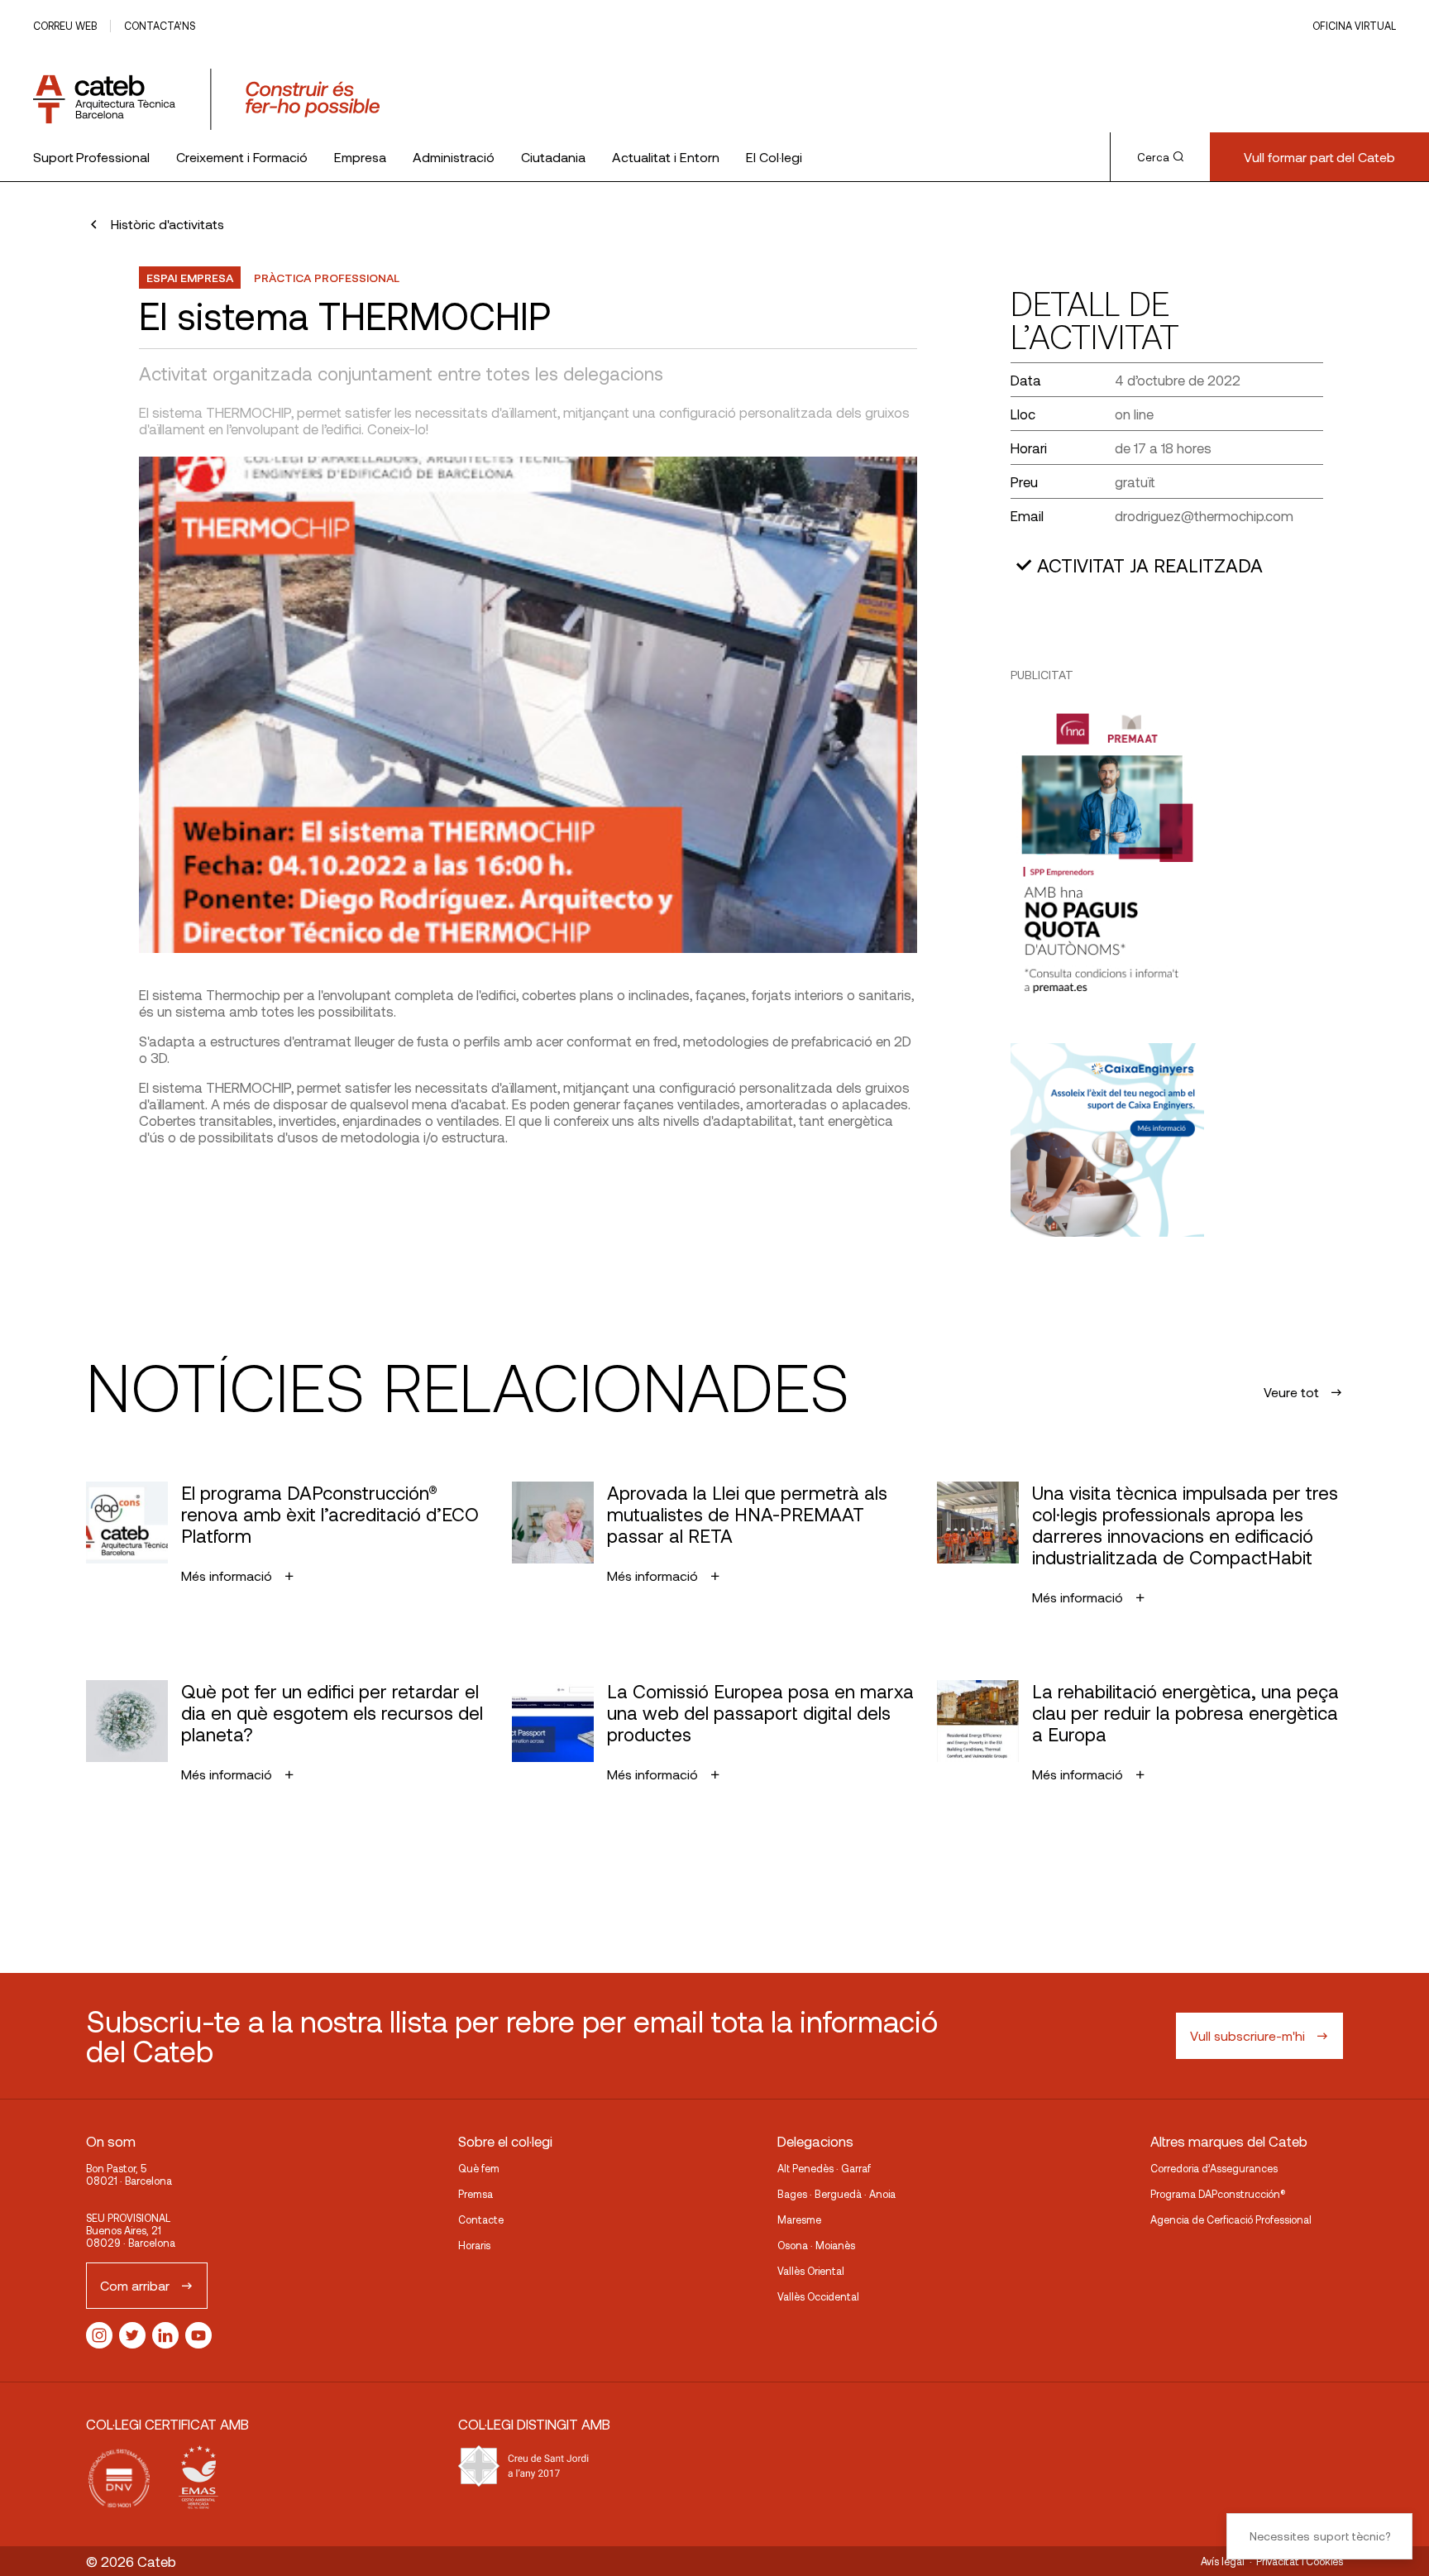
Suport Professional (91, 157)
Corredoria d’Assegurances (1214, 2168)
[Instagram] (99, 2335)
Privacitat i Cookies (1300, 2561)
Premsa (476, 2194)
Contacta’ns (160, 26)
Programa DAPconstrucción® (1218, 2194)
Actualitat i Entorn (666, 157)
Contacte (481, 2219)
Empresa (360, 157)
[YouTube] (198, 2335)
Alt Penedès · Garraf (824, 2168)
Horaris (474, 2245)
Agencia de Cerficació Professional (1231, 2219)
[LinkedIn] (165, 2335)
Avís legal (1223, 2561)
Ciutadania (553, 157)
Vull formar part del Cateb (1319, 157)
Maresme (799, 2219)
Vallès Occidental (818, 2296)
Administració (454, 157)
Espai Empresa (190, 278)
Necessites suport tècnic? (1320, 2536)
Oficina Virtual (1354, 26)
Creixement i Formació (242, 157)
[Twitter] (132, 2335)
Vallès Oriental (811, 2271)
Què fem (479, 2168)
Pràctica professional (327, 278)
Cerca (1153, 157)
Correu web (65, 26)
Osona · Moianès (816, 2245)
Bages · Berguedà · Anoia (836, 2194)
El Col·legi (774, 157)
